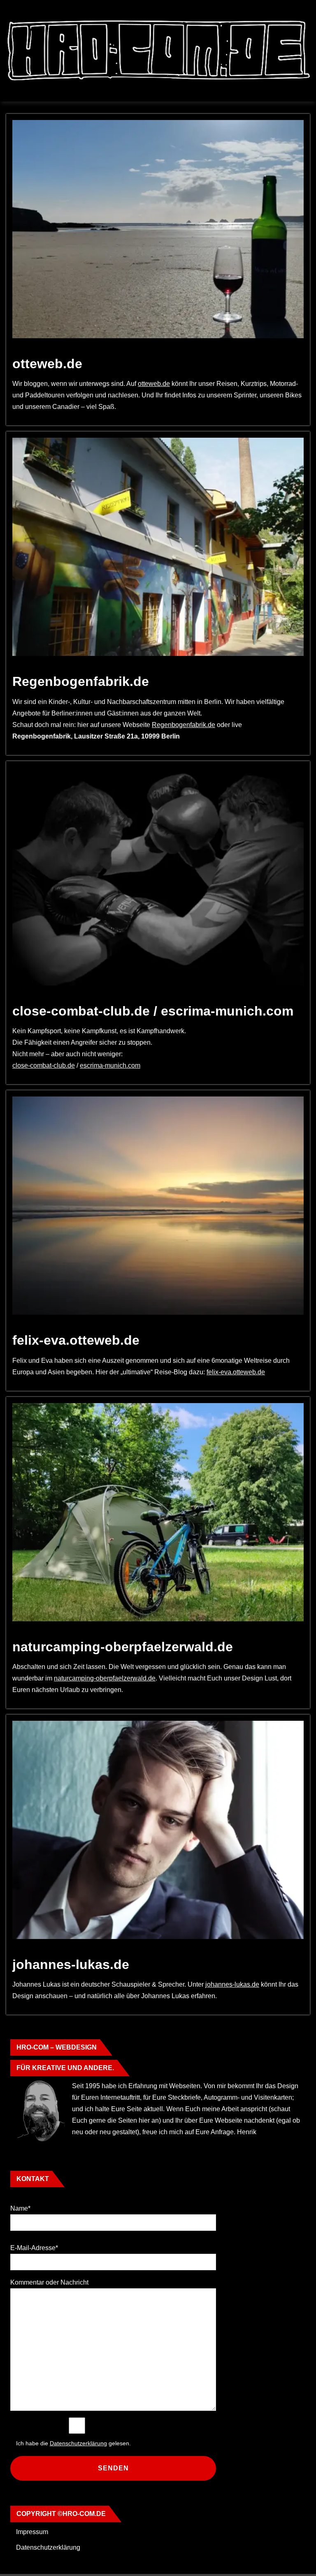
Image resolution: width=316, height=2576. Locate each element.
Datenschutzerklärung (48, 2547)
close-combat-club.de (44, 1065)
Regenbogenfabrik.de (81, 681)
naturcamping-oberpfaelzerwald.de (123, 1647)
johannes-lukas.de (71, 1964)
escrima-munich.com (110, 1065)
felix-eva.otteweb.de (76, 1340)
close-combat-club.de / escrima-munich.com (153, 1011)
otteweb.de (47, 364)
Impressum (32, 2532)
